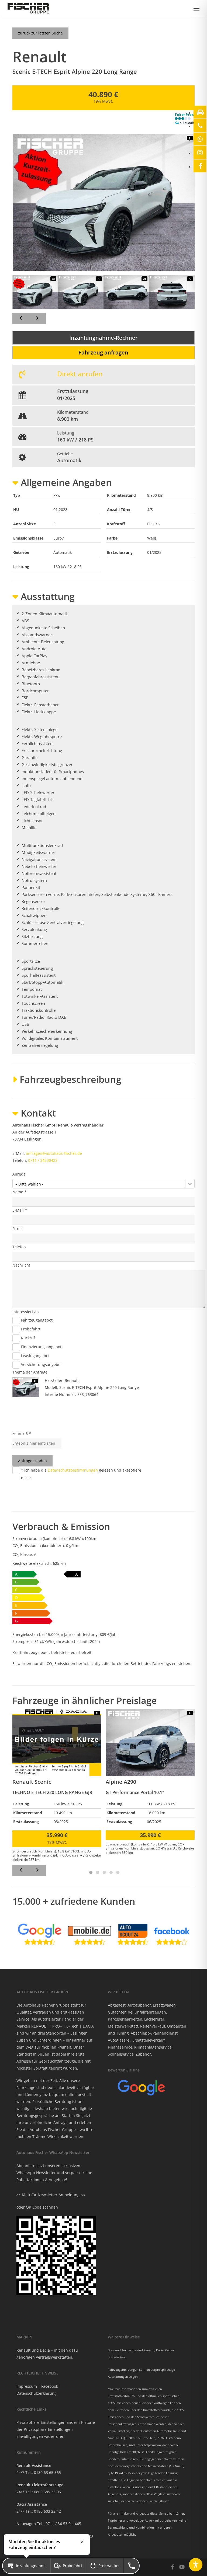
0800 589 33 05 (47, 2492)
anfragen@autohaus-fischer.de (54, 1153)
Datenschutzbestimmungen (73, 1470)
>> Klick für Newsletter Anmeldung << (51, 2195)
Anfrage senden (32, 1461)
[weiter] (37, 1871)
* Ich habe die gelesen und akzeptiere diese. (81, 1474)
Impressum (27, 2386)
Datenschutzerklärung (37, 2393)
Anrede (19, 1174)
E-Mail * (20, 1210)
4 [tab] (110, 1872)
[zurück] (21, 1871)
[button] (196, 8)
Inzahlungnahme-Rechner (103, 338)
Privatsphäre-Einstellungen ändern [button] (48, 2422)
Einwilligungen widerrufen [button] (40, 2436)
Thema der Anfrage (30, 1372)
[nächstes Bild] (37, 319)
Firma (18, 1228)
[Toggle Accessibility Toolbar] (196, 2565)
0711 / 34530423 (43, 1160)
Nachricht (21, 1265)
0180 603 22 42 (47, 2511)
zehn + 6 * (22, 1433)
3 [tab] (103, 1872)
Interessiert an (26, 1312)
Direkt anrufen (80, 374)
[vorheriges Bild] (21, 319)
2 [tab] (97, 1872)
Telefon (19, 1247)
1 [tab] (90, 1872)
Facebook (50, 2386)
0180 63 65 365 (47, 2472)
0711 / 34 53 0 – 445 (63, 2524)
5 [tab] (117, 1872)
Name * (19, 1192)
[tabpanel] (57, 1785)
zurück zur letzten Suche (40, 33)
